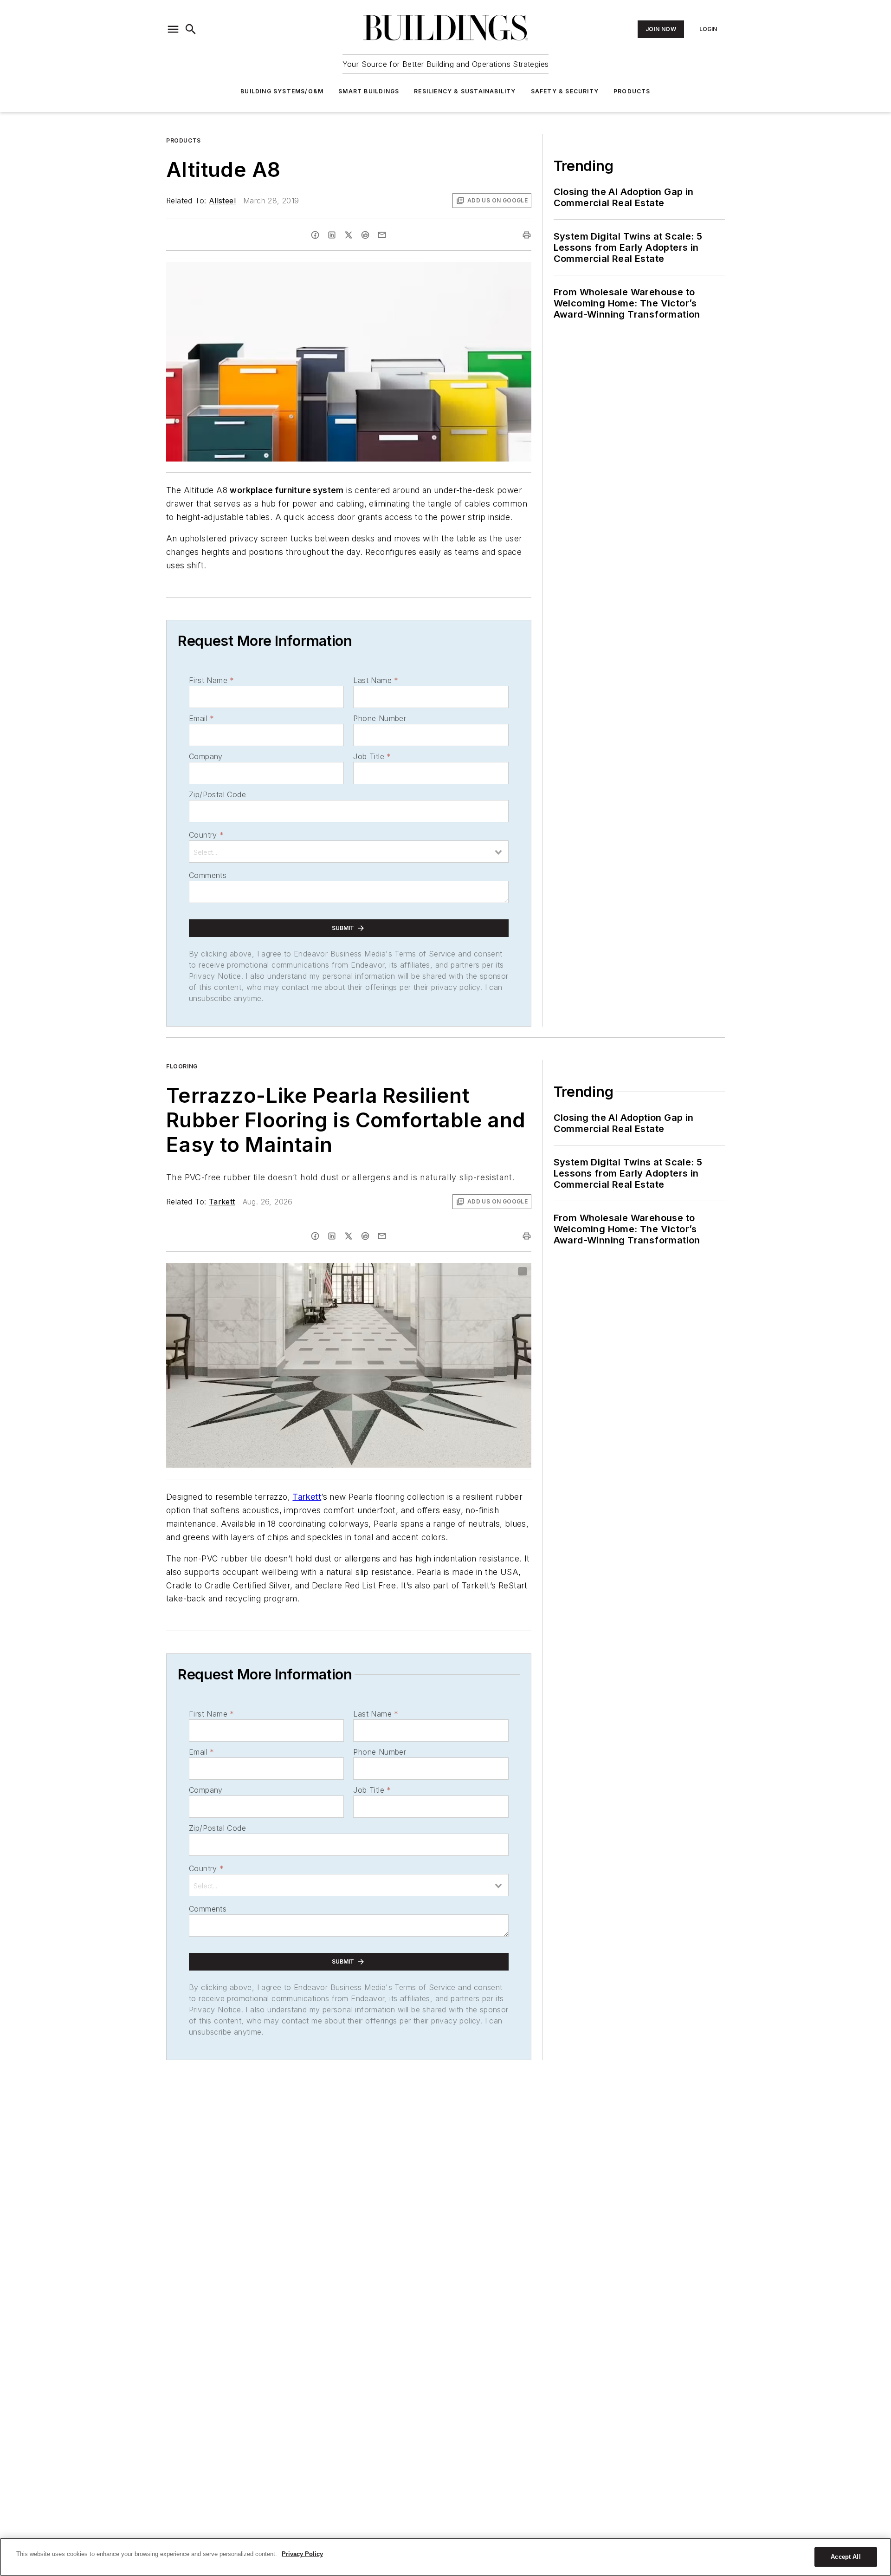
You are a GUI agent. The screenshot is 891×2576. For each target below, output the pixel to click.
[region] (445, 2557)
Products (632, 91)
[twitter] (349, 235)
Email (201, 718)
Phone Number (380, 718)
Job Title (372, 756)
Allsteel (222, 201)
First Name (211, 680)
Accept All (846, 2557)
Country (206, 835)
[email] (382, 235)
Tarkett (222, 1202)
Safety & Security (565, 91)
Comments (208, 875)
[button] (173, 29)
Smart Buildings (369, 91)
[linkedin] (332, 235)
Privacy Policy (302, 2554)
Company (206, 756)
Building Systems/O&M (282, 91)
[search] (191, 29)
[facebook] (315, 235)
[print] (527, 235)
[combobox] (349, 852)
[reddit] (365, 235)
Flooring (182, 1066)
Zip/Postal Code (217, 794)
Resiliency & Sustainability (465, 91)
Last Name (376, 680)
